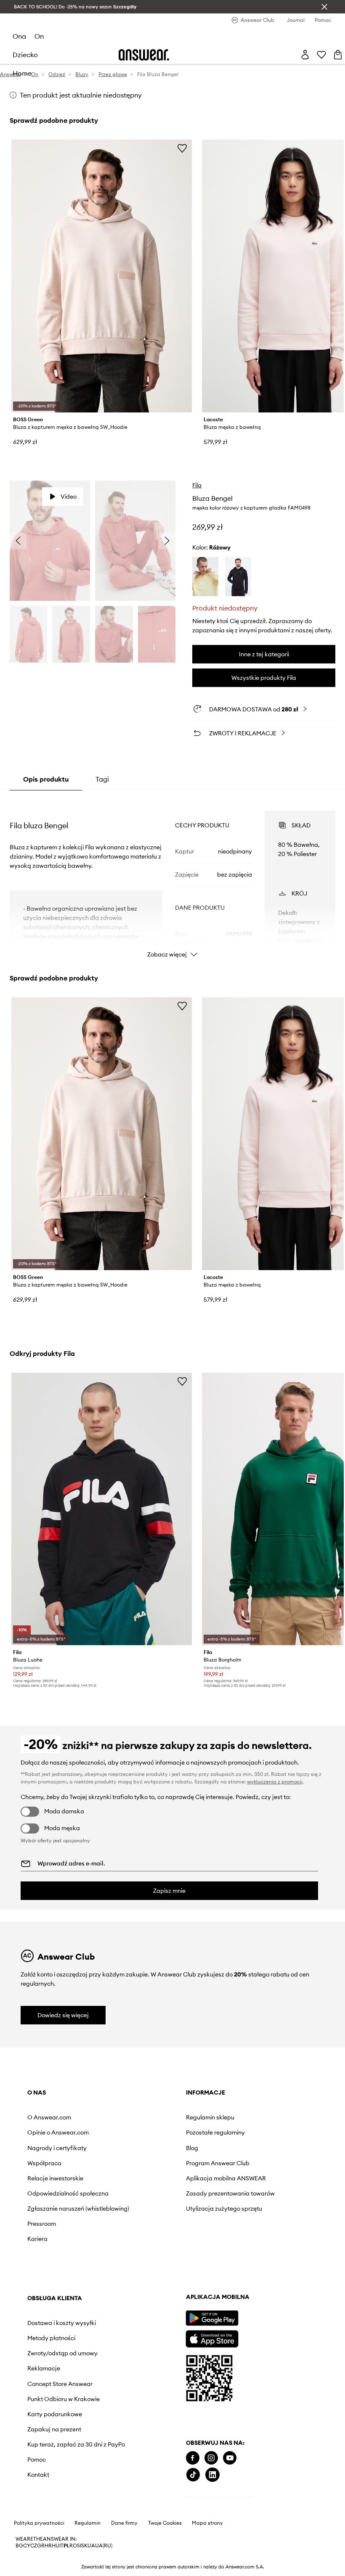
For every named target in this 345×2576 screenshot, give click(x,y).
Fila (197, 485)
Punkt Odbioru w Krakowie (64, 2399)
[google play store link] (212, 2318)
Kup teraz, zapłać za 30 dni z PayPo (76, 2444)
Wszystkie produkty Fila (264, 678)
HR (48, 2546)
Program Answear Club (218, 2163)
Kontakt (38, 2475)
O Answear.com (49, 2117)
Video (69, 497)
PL (66, 2546)
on (39, 36)
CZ (34, 2546)
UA (91, 2546)
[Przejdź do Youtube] (230, 2458)
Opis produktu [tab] (46, 779)
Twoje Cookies (165, 2523)
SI (79, 2546)
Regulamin (88, 2523)
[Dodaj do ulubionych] (182, 148)
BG (19, 2546)
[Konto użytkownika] (305, 55)
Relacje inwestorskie (55, 2178)
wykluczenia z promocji (275, 1782)
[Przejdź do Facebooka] (193, 2458)
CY (27, 2546)
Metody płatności (51, 2338)
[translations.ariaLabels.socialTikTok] (193, 2475)
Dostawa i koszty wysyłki (62, 2323)
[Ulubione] (321, 55)
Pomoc (37, 2460)
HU (56, 2546)
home (22, 73)
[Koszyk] (338, 55)
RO (73, 2546)
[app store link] (212, 2338)
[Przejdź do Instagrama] (211, 2458)
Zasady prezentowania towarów (230, 2193)
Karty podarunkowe (55, 2414)
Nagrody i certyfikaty (57, 2148)
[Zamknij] (324, 7)
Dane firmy (124, 2523)
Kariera (37, 2239)
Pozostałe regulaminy (215, 2132)
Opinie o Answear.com (58, 2132)
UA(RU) (104, 2546)
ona (19, 36)
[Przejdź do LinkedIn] (212, 2475)
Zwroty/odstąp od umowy (62, 2353)
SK (84, 2546)
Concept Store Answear (60, 2384)
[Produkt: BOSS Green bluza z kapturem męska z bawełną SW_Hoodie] (102, 276)
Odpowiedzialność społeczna (68, 2193)
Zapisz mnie (169, 1891)
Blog (192, 2148)
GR (41, 2546)
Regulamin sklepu (210, 2117)
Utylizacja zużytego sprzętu (224, 2209)
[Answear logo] (144, 55)
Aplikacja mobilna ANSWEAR (226, 2178)
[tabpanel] (172, 877)
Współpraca (44, 2163)
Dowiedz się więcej (63, 2015)
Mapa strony (207, 2523)
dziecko (25, 55)
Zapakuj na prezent (54, 2429)
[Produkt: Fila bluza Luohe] (102, 1509)
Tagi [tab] (102, 779)
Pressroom (42, 2224)
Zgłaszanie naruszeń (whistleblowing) (78, 2209)
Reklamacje (44, 2368)
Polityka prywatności (39, 2523)
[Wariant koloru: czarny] (238, 577)
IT (61, 2546)
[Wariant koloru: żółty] (205, 577)
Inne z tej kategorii (264, 654)
